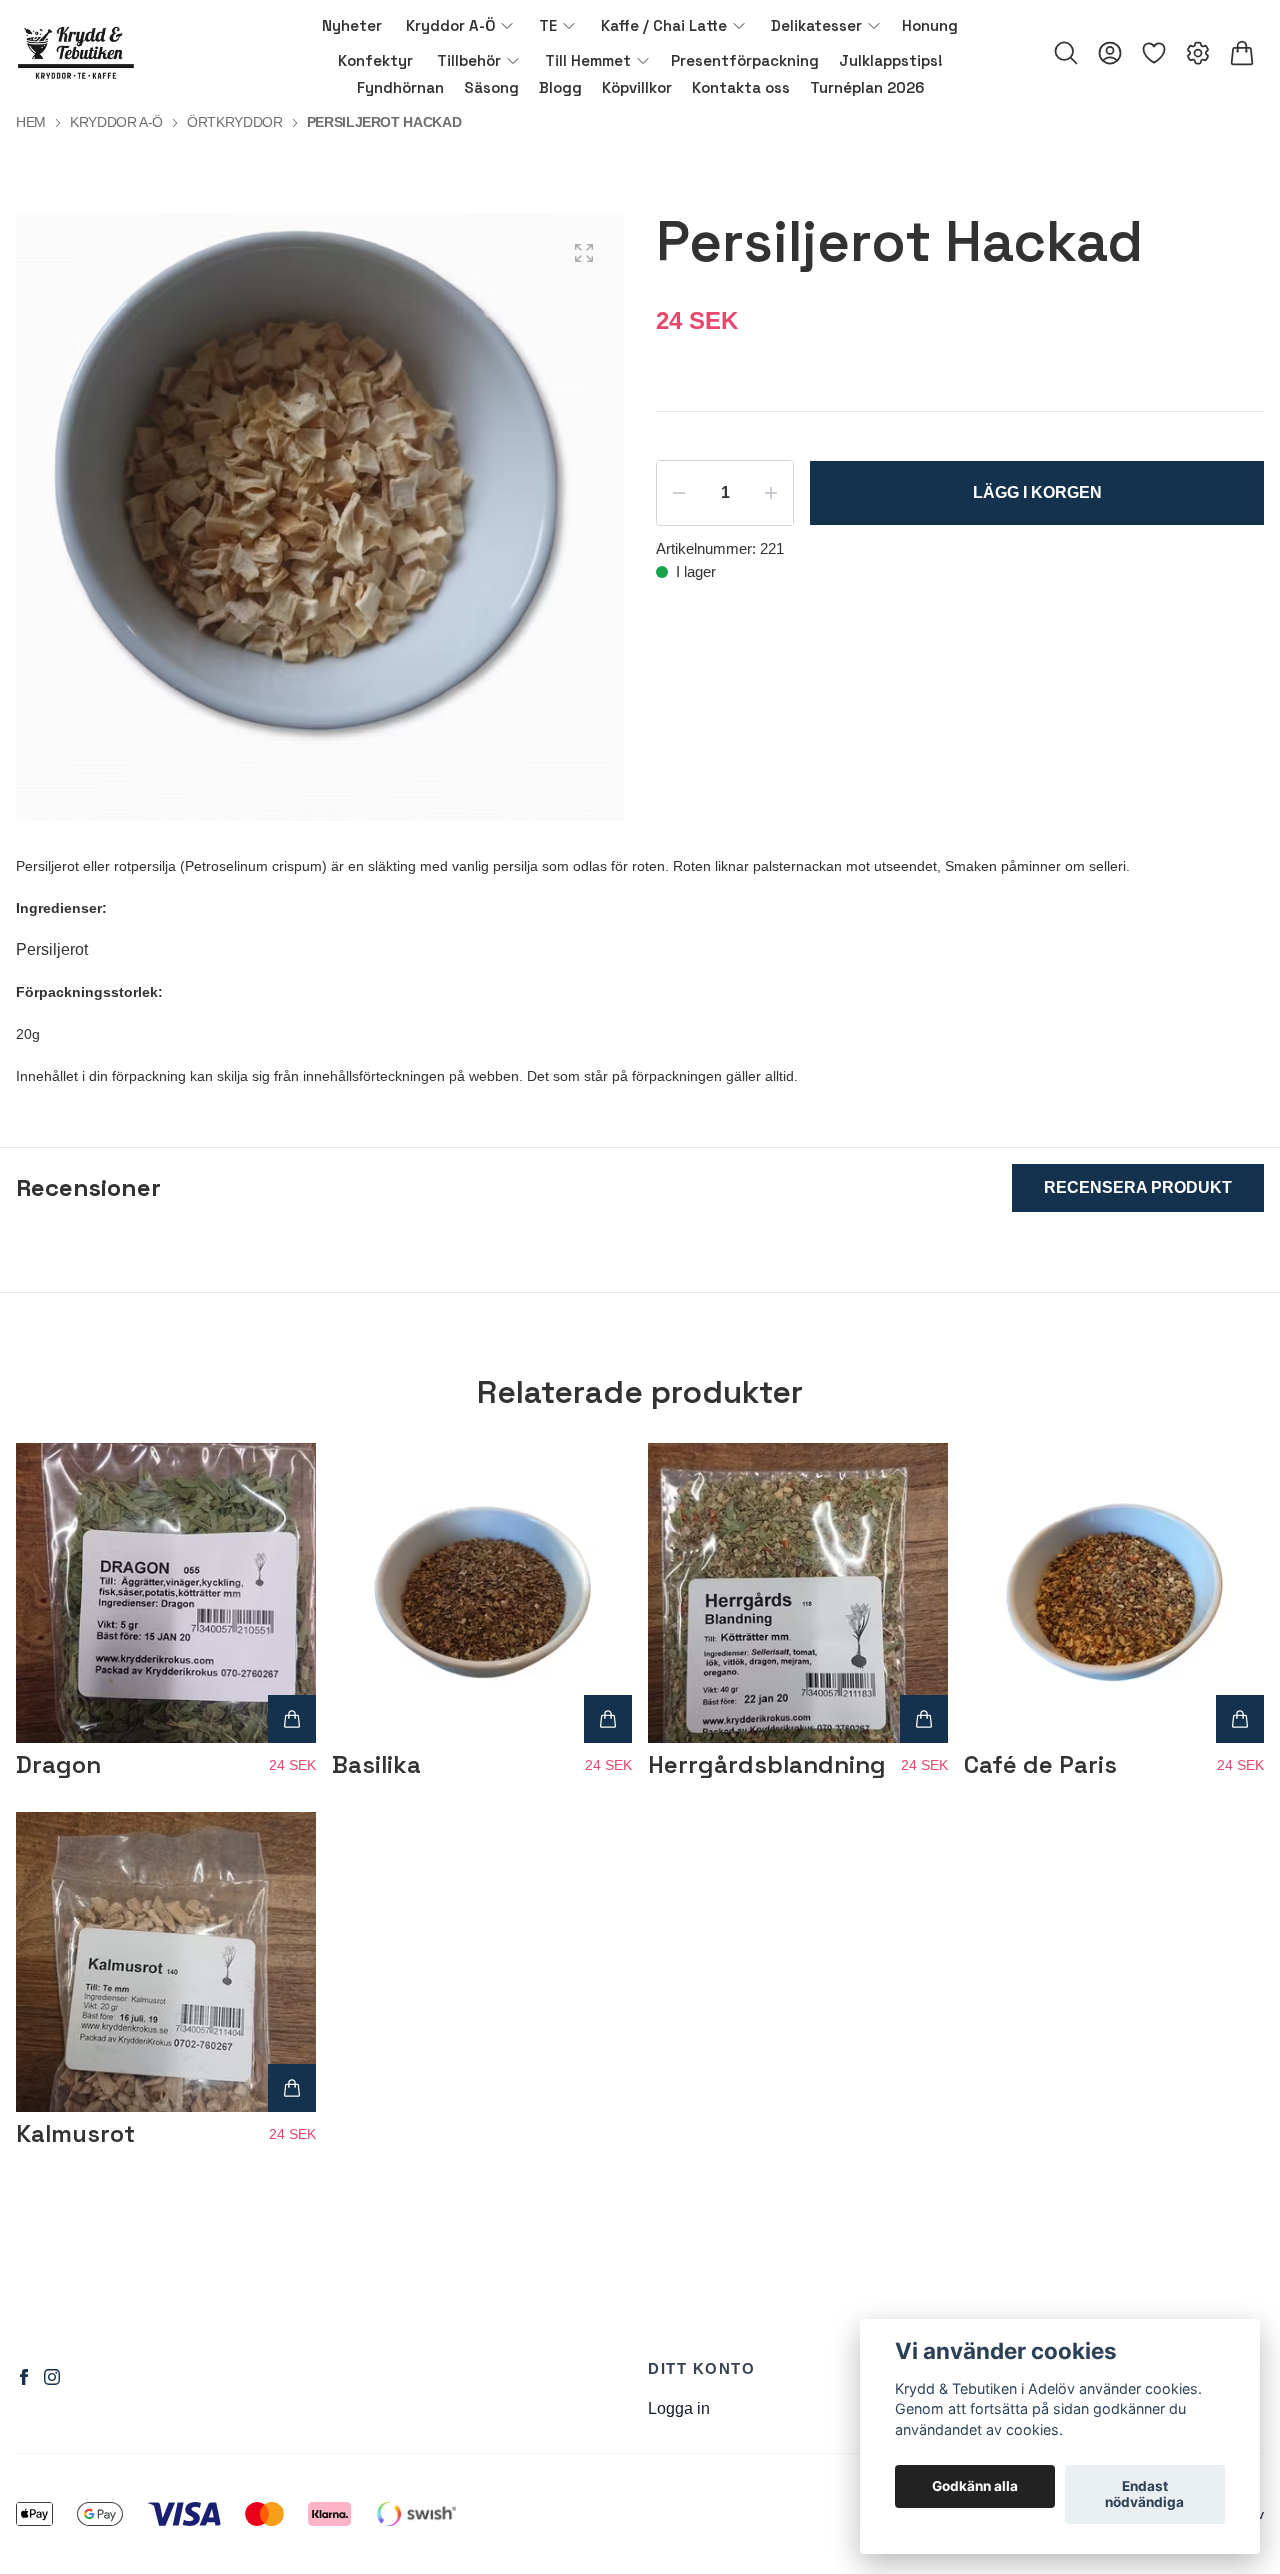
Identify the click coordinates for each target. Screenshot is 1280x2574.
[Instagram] (52, 2377)
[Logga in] (1110, 53)
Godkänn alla (975, 2487)
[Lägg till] (292, 1719)
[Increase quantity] (771, 493)
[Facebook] (24, 2377)
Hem (31, 122)
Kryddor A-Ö (116, 122)
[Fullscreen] (584, 253)
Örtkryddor (235, 122)
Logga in (679, 2408)
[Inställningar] (1198, 53)
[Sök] (1066, 53)
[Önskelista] (1154, 53)
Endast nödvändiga (1144, 2495)
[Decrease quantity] (679, 493)
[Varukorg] (1242, 53)
